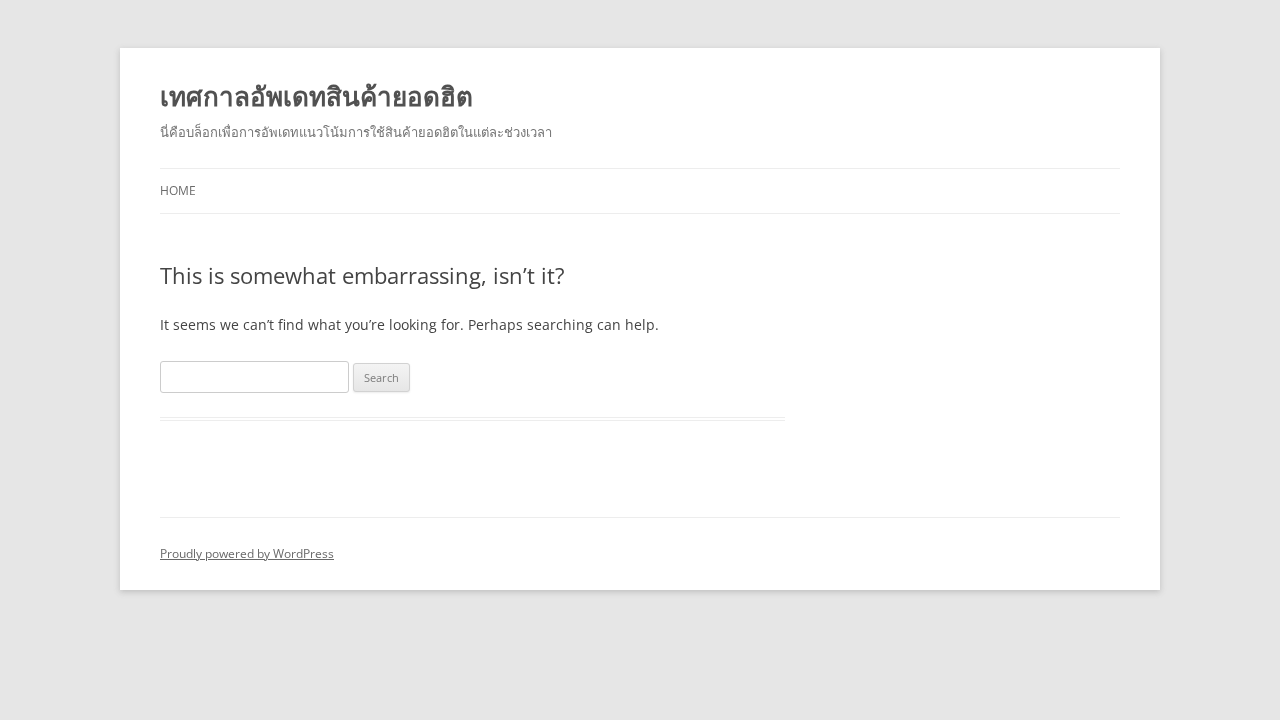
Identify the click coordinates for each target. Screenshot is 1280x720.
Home (178, 190)
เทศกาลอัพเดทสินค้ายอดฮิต (316, 96)
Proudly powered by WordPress (247, 553)
